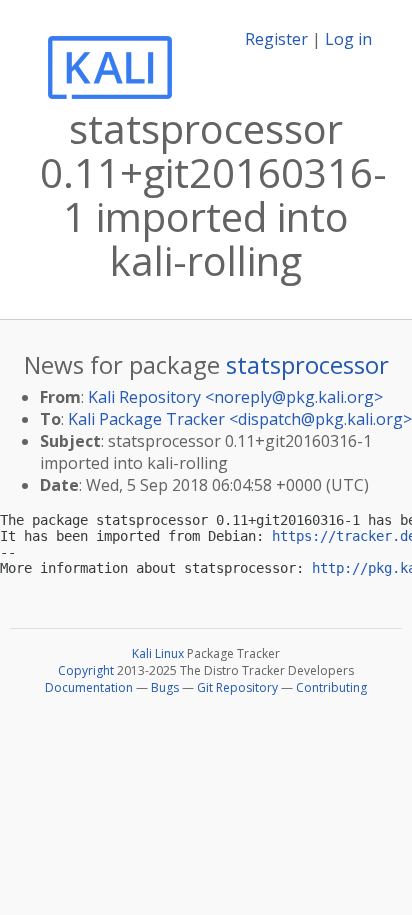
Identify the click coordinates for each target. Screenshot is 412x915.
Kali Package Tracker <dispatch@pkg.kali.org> (240, 419)
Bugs (165, 687)
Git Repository (237, 687)
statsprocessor (307, 364)
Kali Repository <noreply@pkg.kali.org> (235, 397)
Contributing (331, 687)
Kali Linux (158, 653)
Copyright (86, 670)
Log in (348, 39)
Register (276, 39)
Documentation (89, 687)
